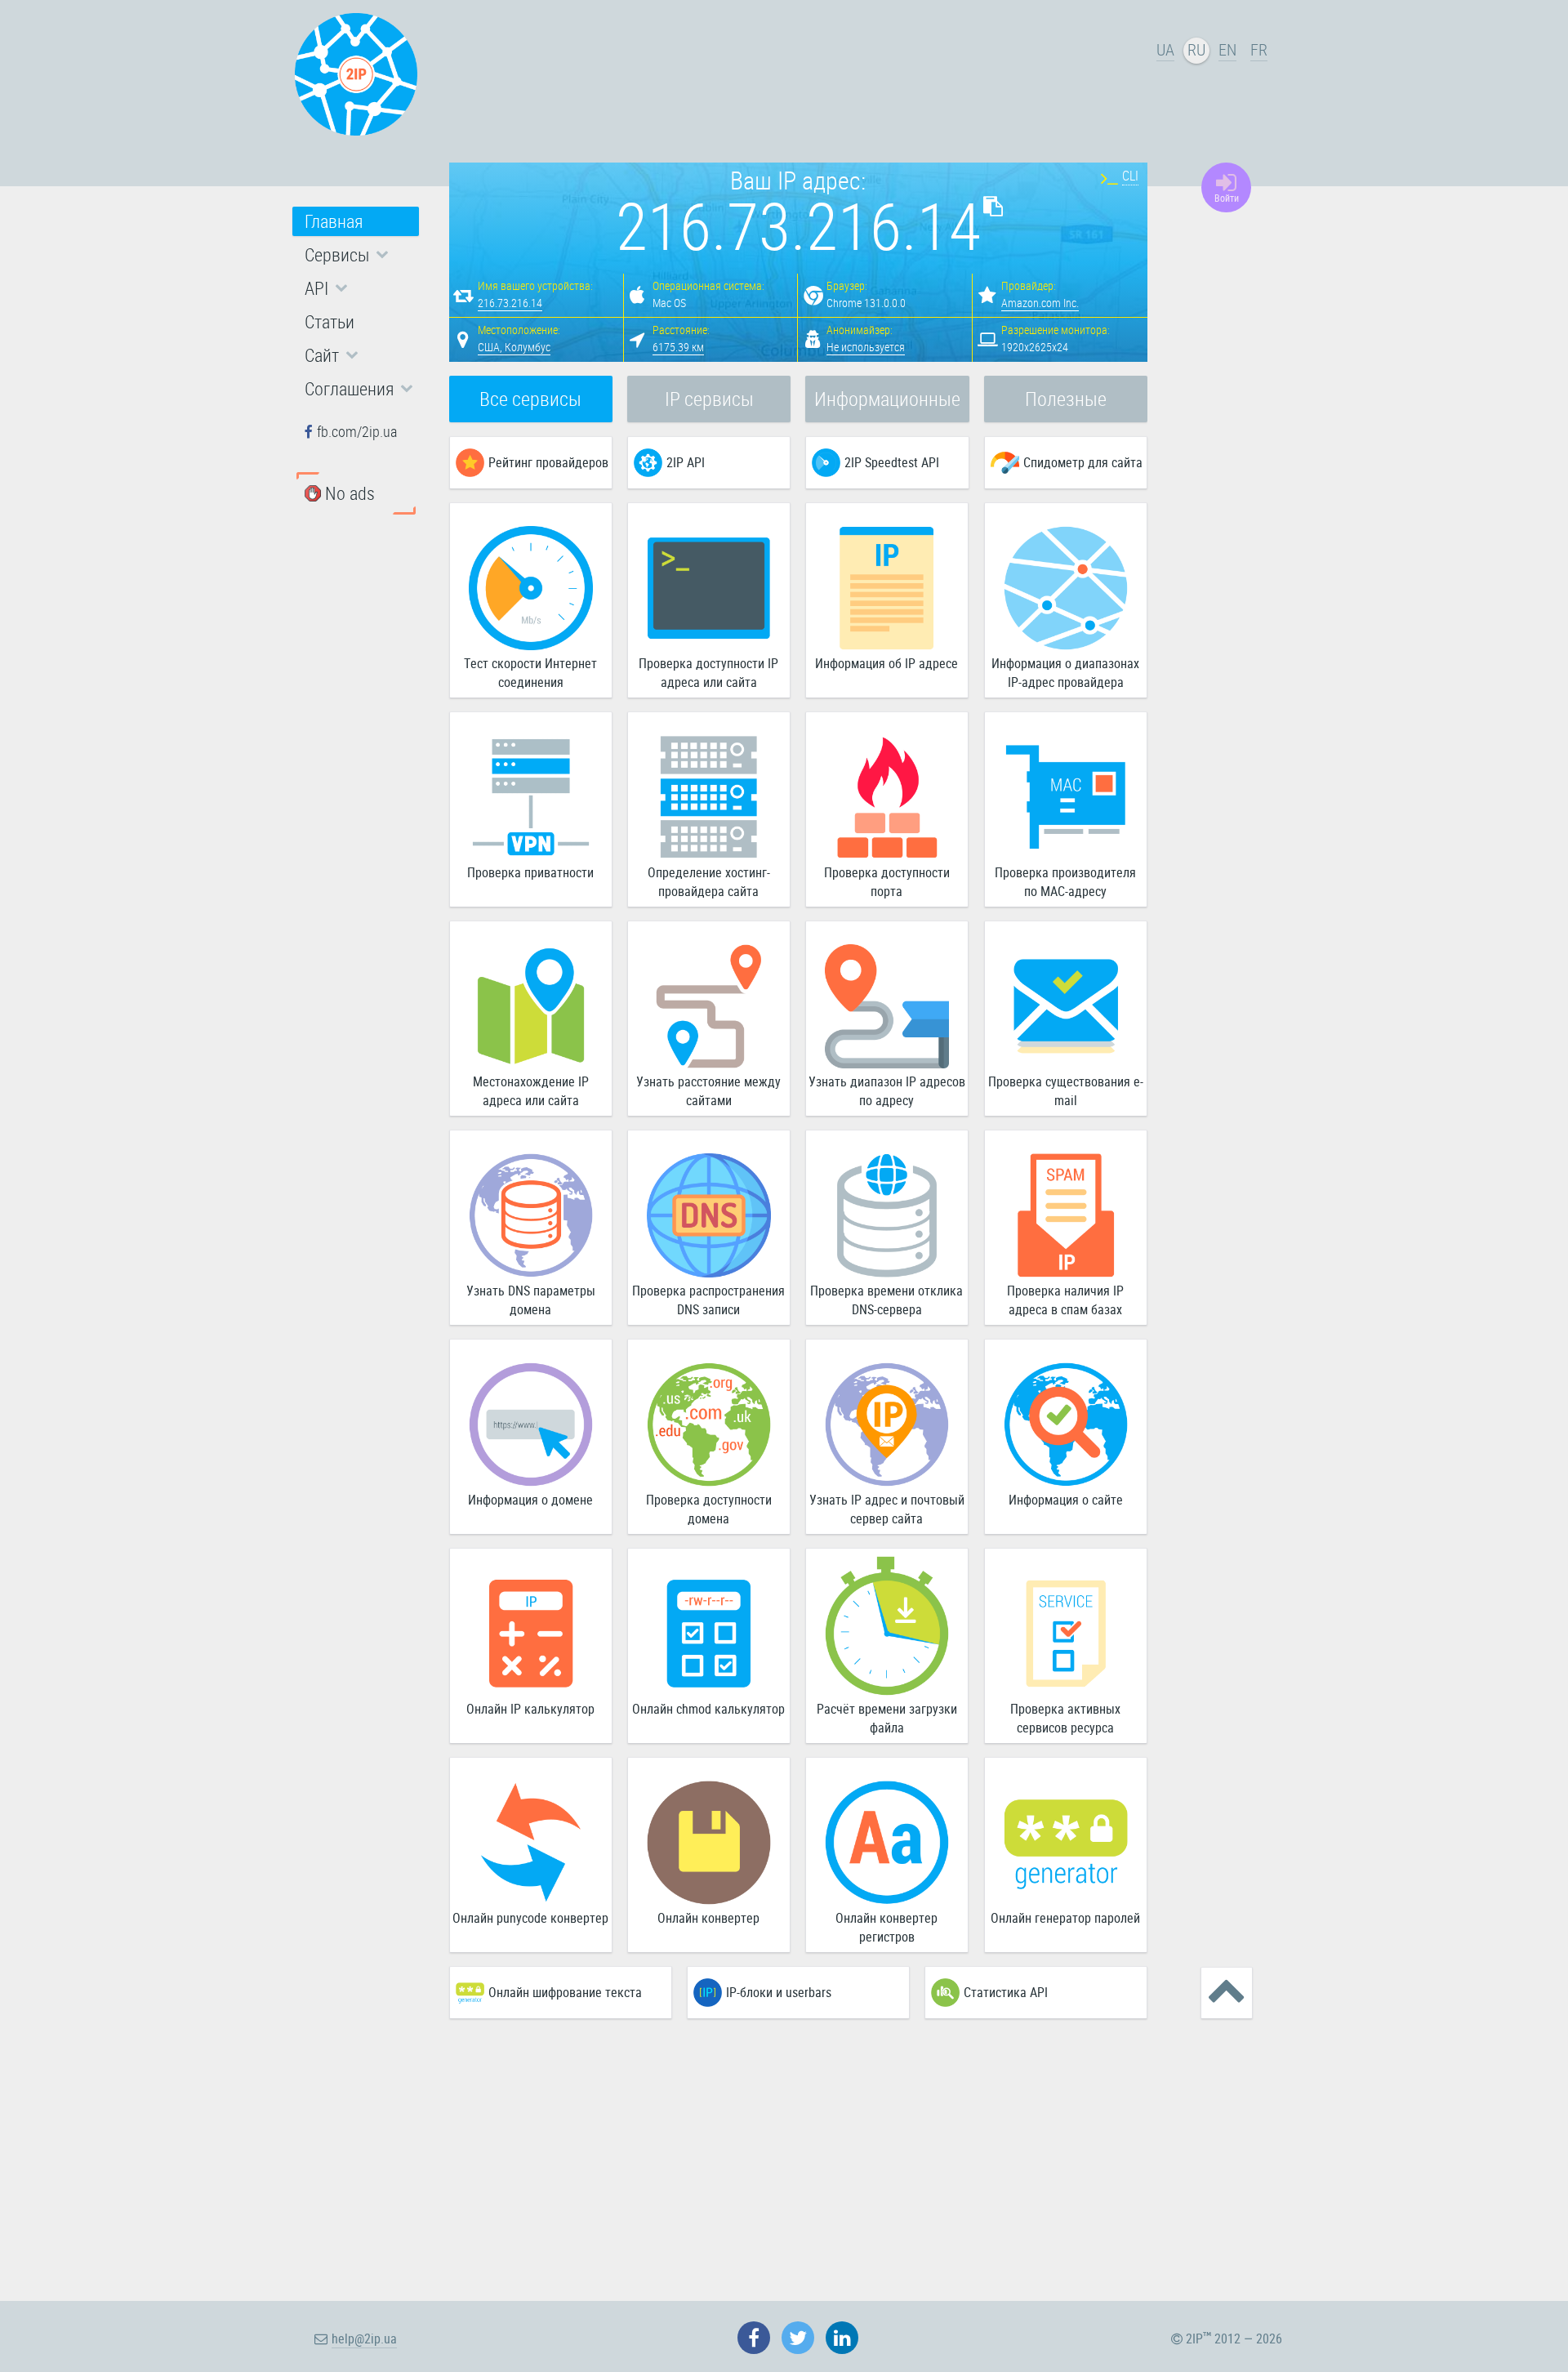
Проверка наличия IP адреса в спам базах (1065, 1300)
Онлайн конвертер (708, 1918)
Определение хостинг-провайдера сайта (709, 882)
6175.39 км (678, 347)
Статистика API (1006, 1992)
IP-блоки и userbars (779, 1992)
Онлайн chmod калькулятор (708, 1709)
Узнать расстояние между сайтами (708, 1091)
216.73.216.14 (510, 303)
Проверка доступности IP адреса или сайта (708, 673)
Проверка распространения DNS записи (708, 1300)
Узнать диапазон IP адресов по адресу (887, 1091)
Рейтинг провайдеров (548, 462)
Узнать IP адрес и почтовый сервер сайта (887, 1509)
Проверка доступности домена (709, 1509)
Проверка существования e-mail (1066, 1091)
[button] (356, 255)
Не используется (866, 347)
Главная (334, 221)
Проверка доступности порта (887, 882)
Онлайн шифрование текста (565, 1992)
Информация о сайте (1066, 1500)
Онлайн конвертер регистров (886, 1927)
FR (1259, 49)
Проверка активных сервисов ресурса (1065, 1718)
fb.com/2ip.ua (357, 431)
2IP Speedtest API (892, 462)
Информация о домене (530, 1500)
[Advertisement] (800, 78)
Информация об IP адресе (886, 663)
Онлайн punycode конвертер (530, 1918)
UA (1165, 49)
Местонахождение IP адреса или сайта (531, 1091)
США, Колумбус (514, 347)
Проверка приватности (530, 872)
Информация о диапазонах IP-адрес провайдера (1065, 673)
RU (1196, 49)
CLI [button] (1130, 176)
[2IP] (356, 74)
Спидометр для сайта (1083, 462)
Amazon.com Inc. (1040, 303)
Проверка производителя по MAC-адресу (1065, 882)
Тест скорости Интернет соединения (530, 673)
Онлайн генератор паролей (1065, 1918)
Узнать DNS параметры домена (531, 1300)
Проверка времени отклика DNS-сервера (886, 1300)
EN (1227, 49)
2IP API (686, 462)
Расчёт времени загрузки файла (887, 1718)
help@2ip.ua (364, 2339)
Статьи (330, 321)
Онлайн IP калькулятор (530, 1709)
